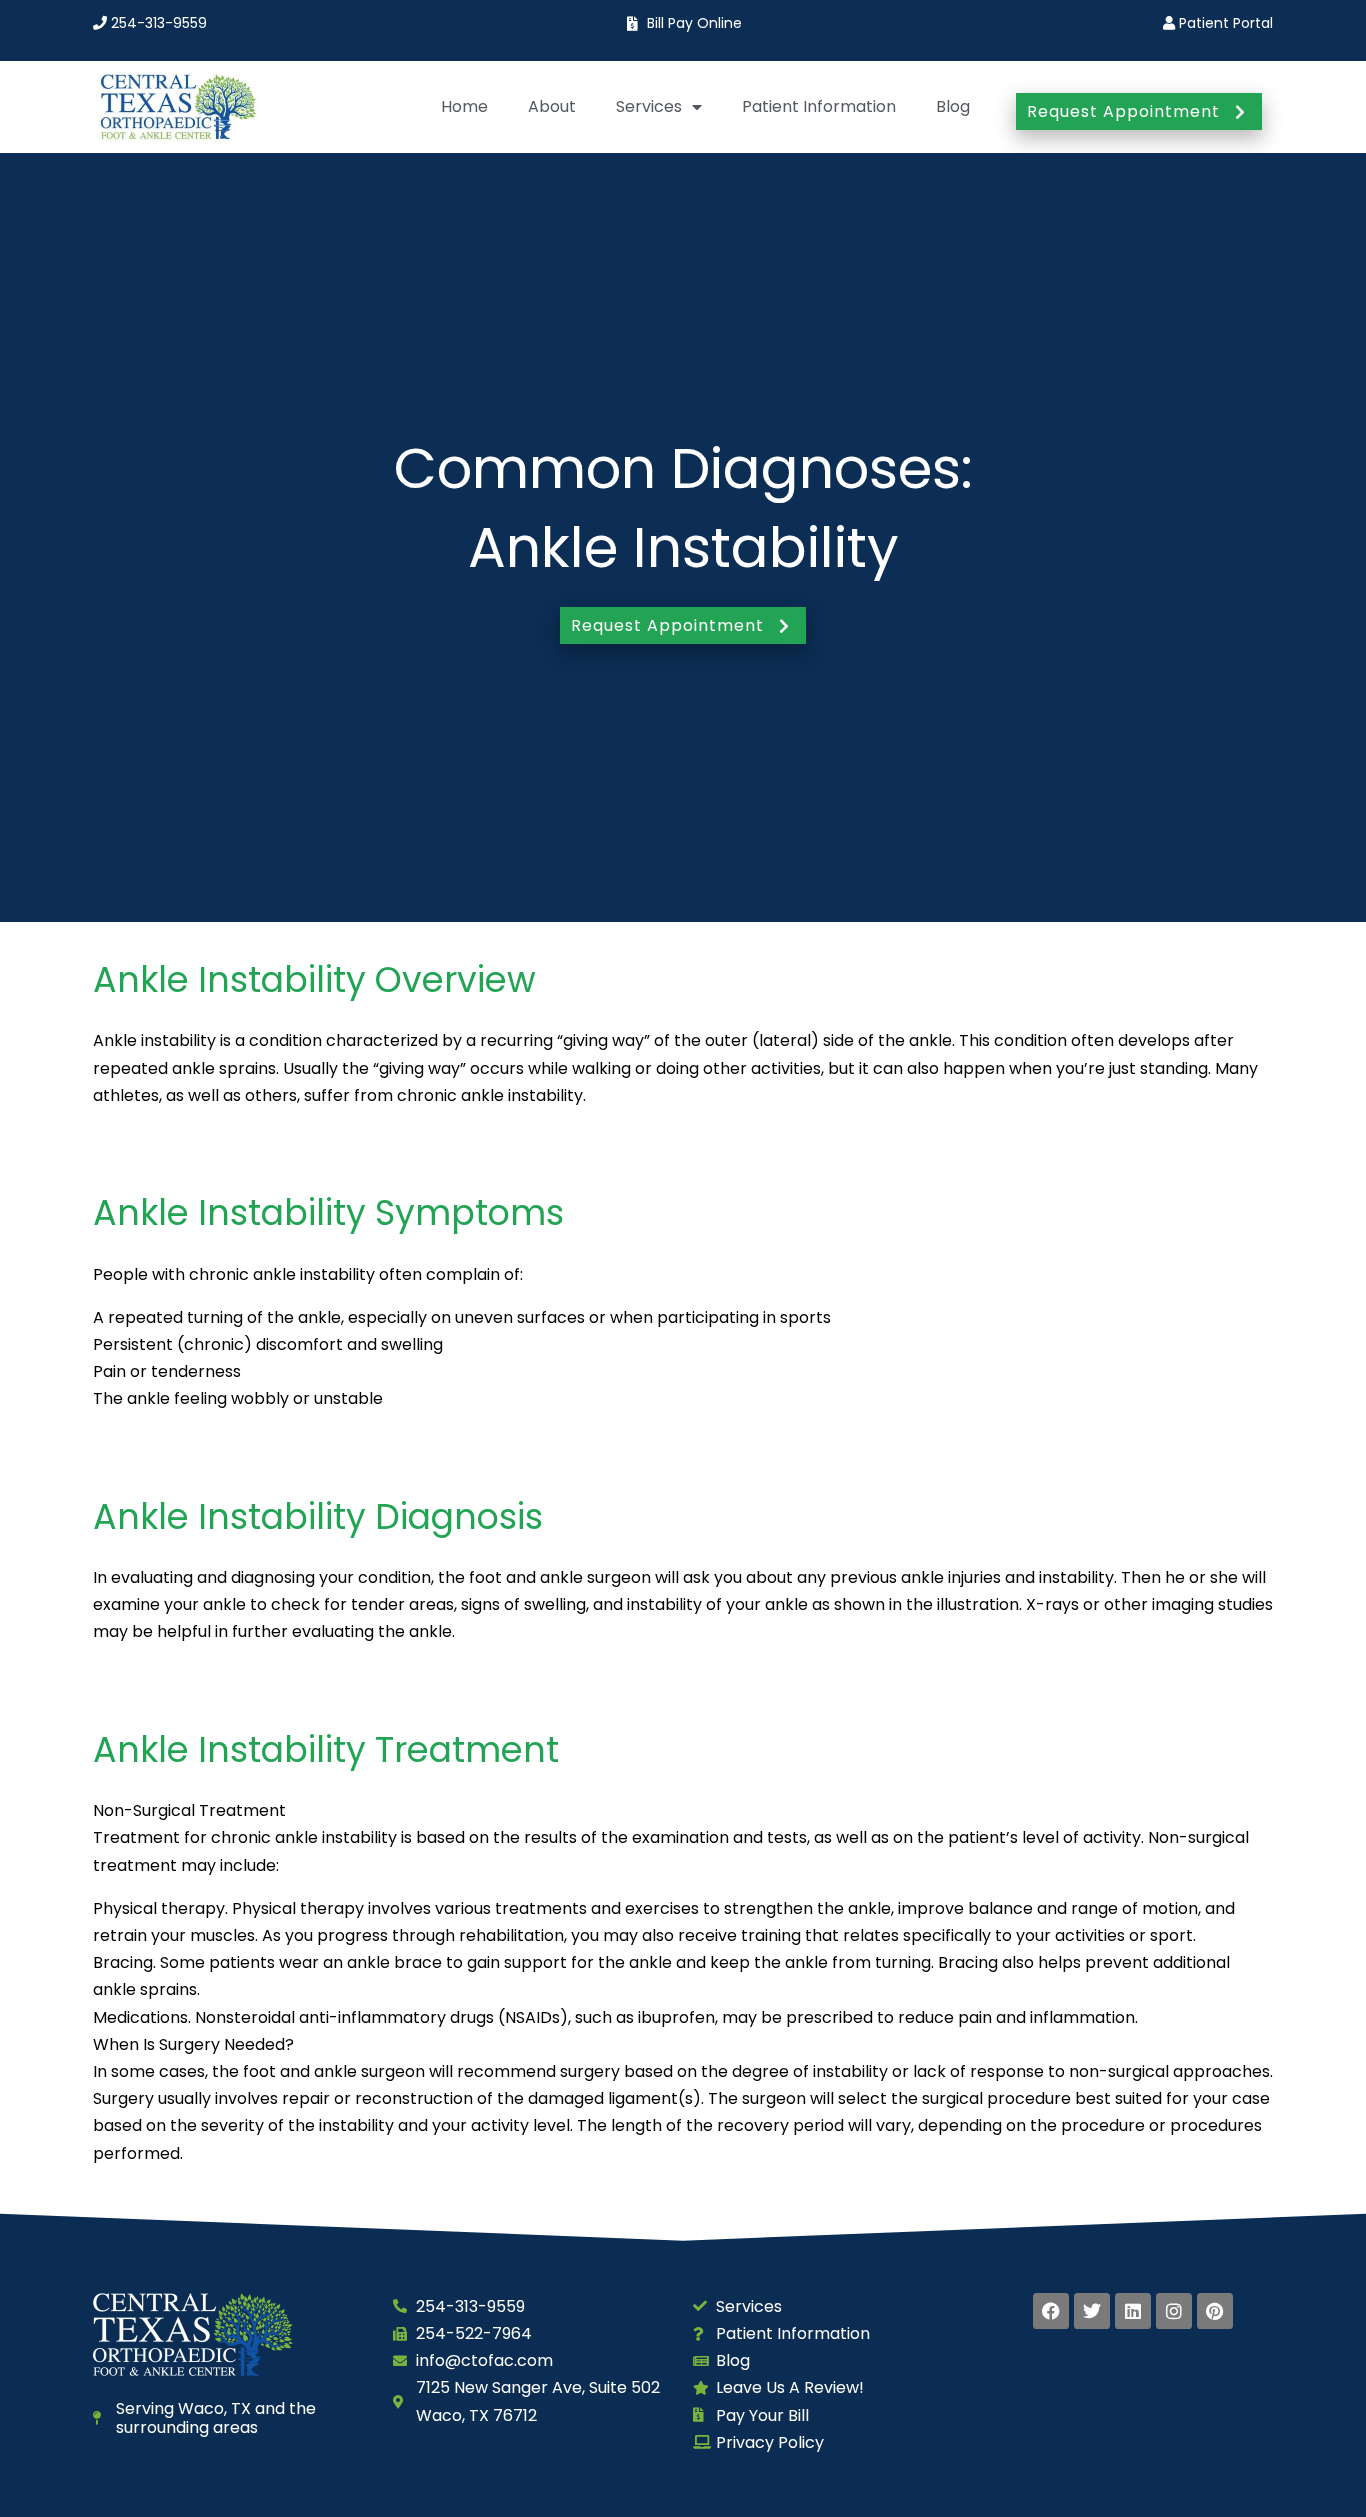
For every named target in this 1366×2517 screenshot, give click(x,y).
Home (464, 106)
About (552, 106)
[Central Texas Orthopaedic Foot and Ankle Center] (176, 106)
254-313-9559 (157, 23)
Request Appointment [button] (1123, 111)
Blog (953, 106)
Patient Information (819, 106)
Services (649, 106)
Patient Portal (1224, 23)
